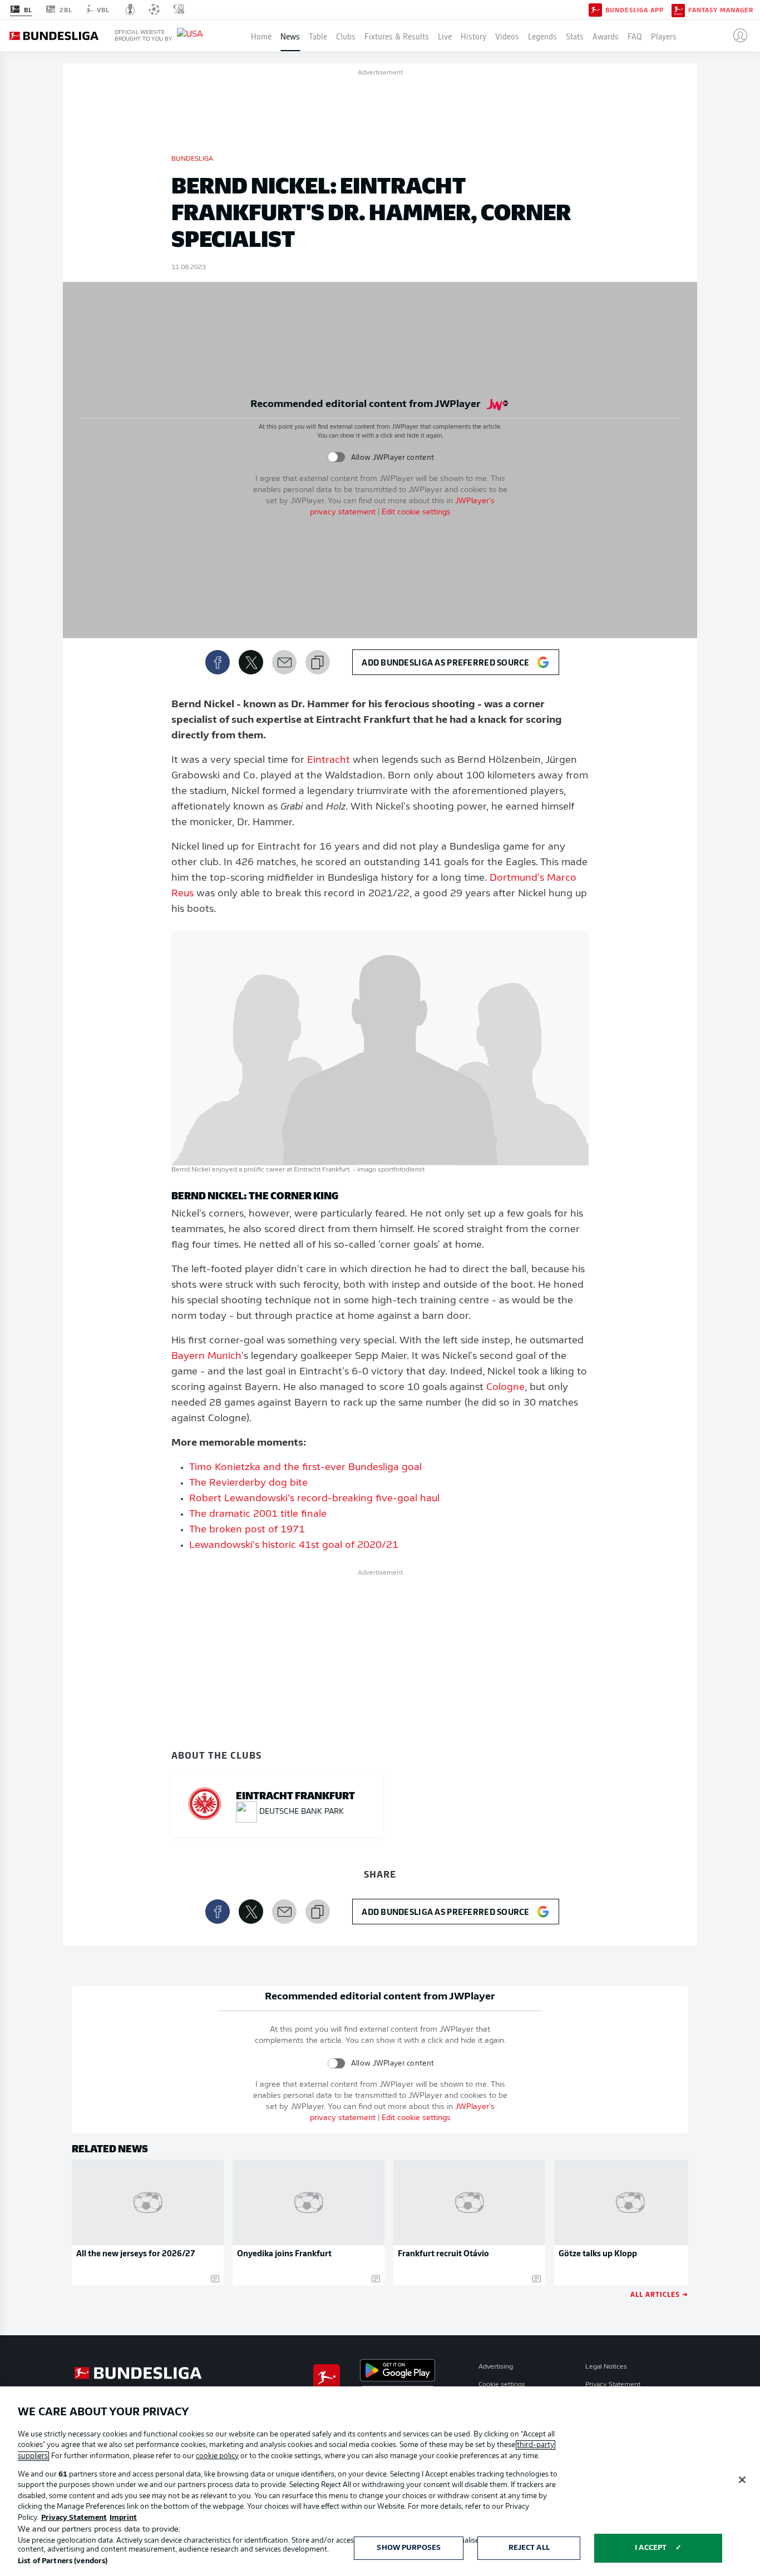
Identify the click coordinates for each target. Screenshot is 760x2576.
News (290, 36)
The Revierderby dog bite (248, 1483)
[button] (736, 36)
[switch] (336, 457)
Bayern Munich (206, 1357)
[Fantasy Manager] (678, 9)
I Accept (651, 2548)
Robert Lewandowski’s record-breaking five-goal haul (314, 1499)
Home (261, 36)
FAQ (635, 36)
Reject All (529, 2548)
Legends (542, 36)
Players (664, 36)
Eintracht (329, 761)
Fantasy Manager (721, 10)
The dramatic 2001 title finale (258, 1515)
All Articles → (659, 2294)
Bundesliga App (635, 10)
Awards (606, 36)
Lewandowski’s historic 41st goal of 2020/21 (294, 1546)
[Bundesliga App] (595, 9)
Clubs (346, 36)
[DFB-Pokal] (130, 9)
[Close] (742, 2480)
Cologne (505, 1388)
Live (445, 36)
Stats (575, 36)
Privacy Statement (613, 2385)
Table (318, 36)
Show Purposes (409, 2548)
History (473, 36)
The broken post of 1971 (247, 1530)
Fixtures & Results (397, 36)
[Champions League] (154, 9)
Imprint (123, 2518)
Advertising (496, 2367)
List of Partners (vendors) (63, 2561)
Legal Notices (606, 2367)
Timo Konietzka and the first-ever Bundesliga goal (305, 1468)
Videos (507, 36)
